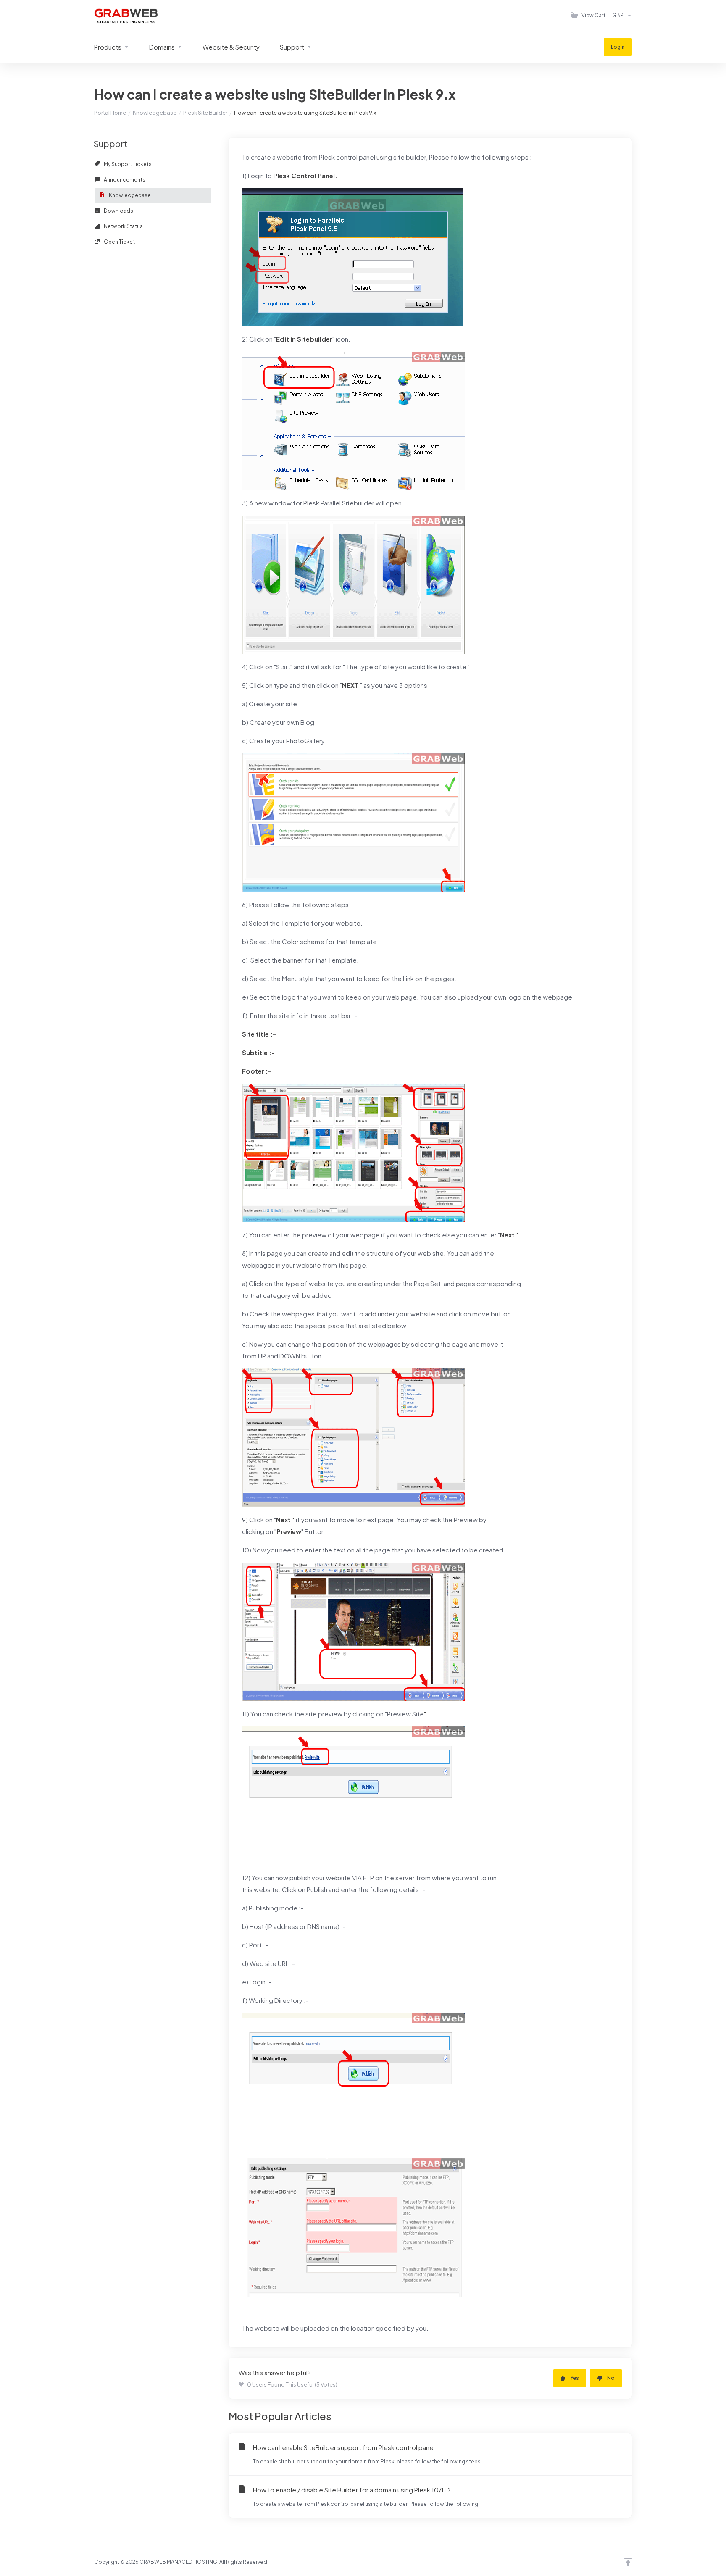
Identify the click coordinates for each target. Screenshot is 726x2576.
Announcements (124, 180)
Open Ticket (119, 242)
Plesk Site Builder (205, 113)
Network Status (123, 226)
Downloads (118, 211)
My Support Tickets (127, 164)
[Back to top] (628, 2562)
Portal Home (110, 113)
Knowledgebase (155, 113)
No (611, 2378)
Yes (575, 2378)
